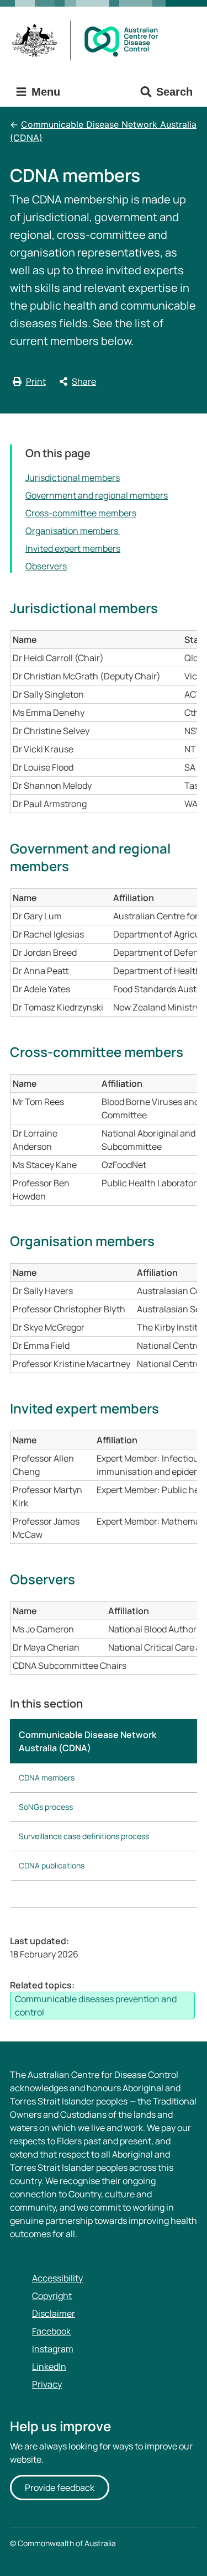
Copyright (52, 2296)
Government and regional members (97, 495)
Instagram (53, 2349)
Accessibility (57, 2278)
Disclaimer (54, 2313)
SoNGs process (46, 1807)
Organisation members (73, 531)
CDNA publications (52, 1865)
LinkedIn (49, 2366)
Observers (46, 566)
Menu (44, 92)
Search (174, 92)
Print (36, 381)
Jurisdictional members (73, 478)
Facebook (51, 2331)
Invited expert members (73, 548)
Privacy (47, 2384)
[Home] (89, 41)
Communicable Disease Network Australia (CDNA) (103, 131)
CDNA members (47, 1777)
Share (84, 381)
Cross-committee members (81, 513)
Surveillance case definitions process (84, 1836)
